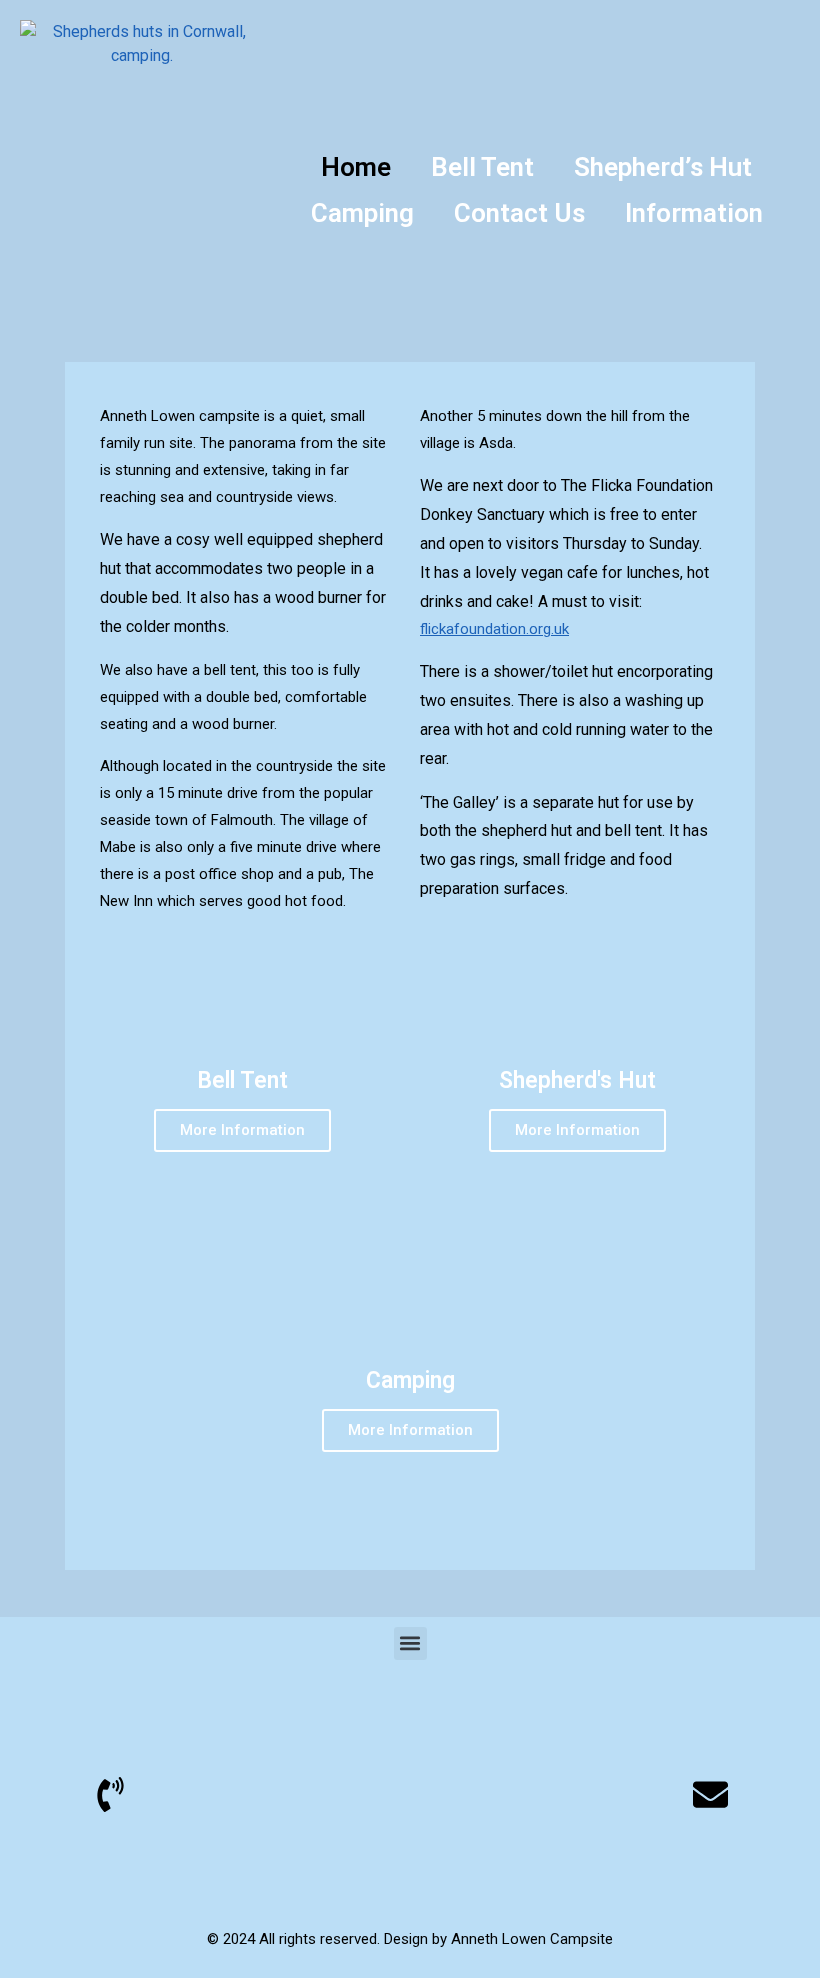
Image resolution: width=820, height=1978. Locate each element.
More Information (242, 1130)
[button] (410, 1643)
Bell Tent (482, 167)
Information (694, 213)
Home (356, 167)
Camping (362, 213)
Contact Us (519, 213)
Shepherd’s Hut (663, 167)
